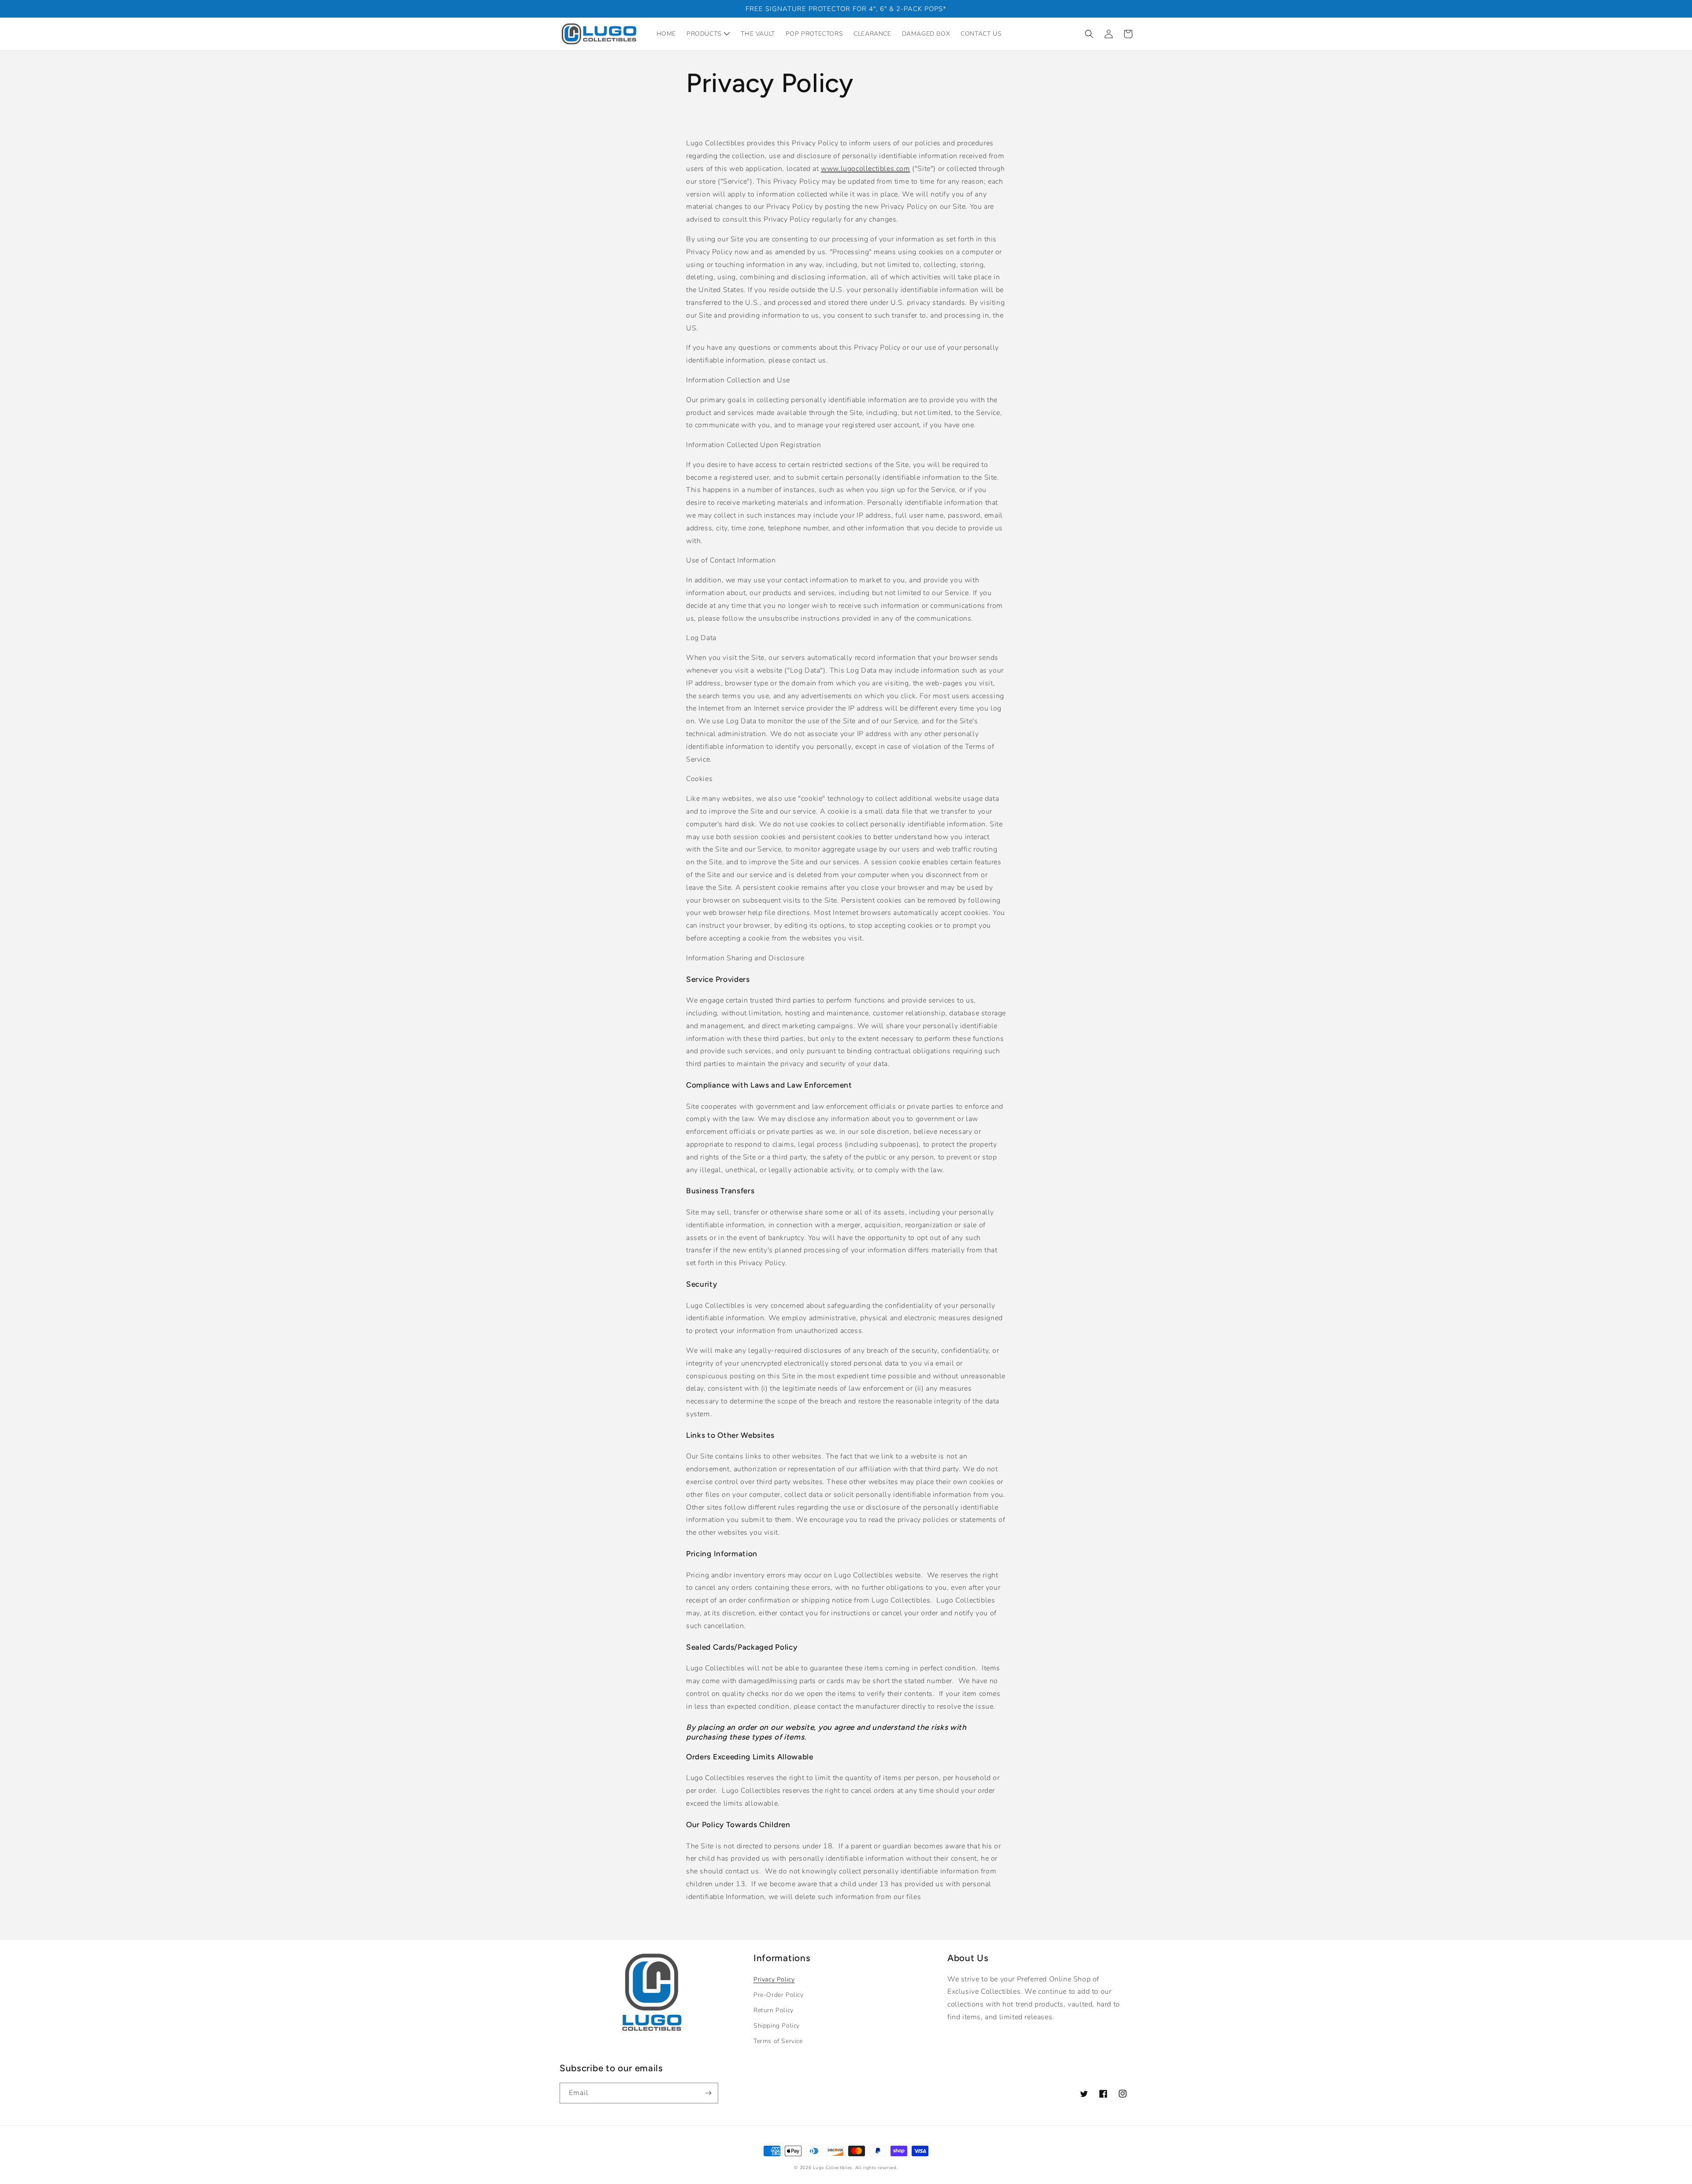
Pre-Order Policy (779, 1995)
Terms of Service (778, 2041)
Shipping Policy (777, 2026)
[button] (1089, 34)
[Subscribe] (708, 2093)
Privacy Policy (774, 1979)
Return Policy (774, 2010)
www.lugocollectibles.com (865, 169)
